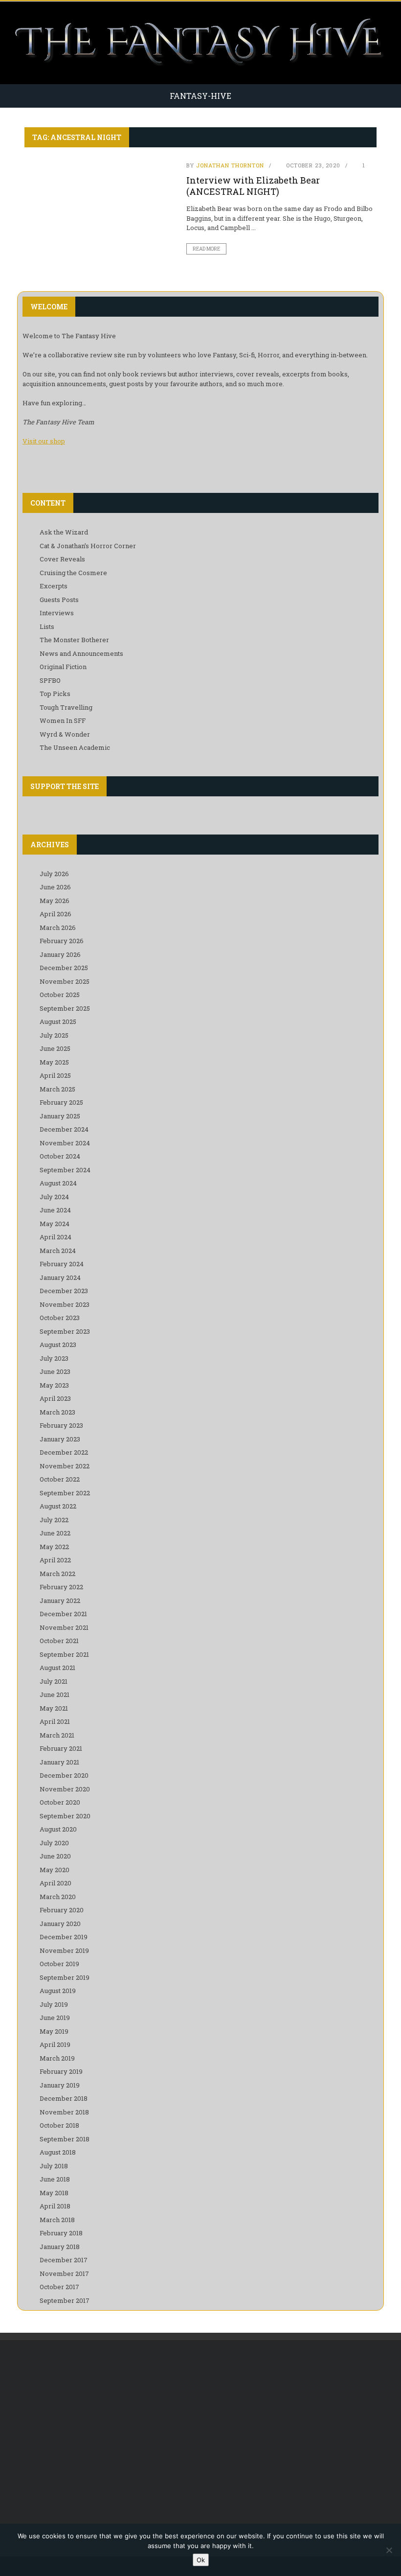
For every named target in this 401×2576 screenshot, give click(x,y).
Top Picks (55, 694)
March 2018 (57, 2220)
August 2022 (58, 1506)
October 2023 (60, 1318)
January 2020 (60, 1924)
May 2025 (54, 1062)
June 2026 (55, 887)
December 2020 (64, 1775)
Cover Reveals (62, 559)
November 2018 (64, 2112)
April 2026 (56, 914)
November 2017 (64, 2274)
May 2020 (55, 1870)
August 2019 (58, 1991)
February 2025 (61, 1102)
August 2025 (58, 1021)
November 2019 (64, 1950)
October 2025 (60, 995)
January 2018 (60, 2247)
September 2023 (65, 1331)
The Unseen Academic (75, 747)
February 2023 (61, 1425)
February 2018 (61, 2233)
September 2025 (65, 1008)
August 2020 (58, 1829)
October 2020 (60, 1802)
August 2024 (58, 1183)
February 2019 (61, 2071)
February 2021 (61, 1748)
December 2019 (64, 1937)
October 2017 (59, 2287)
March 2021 (57, 1735)
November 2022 (65, 1466)
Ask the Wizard (64, 532)
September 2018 (65, 2139)
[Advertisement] (200, 2428)
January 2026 (60, 954)
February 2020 (62, 1910)
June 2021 (55, 1694)
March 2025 (57, 1089)
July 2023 (54, 1358)
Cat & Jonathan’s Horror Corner (88, 546)
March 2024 (58, 1251)
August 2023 (58, 1345)
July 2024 (54, 1197)
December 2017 (64, 2260)
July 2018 (54, 2166)
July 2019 (54, 2004)
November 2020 (65, 1789)
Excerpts (54, 586)
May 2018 (54, 2193)
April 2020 (56, 1883)
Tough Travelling (66, 707)
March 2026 (58, 928)
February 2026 (62, 941)
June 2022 (55, 1533)
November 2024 (65, 1143)
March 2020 (58, 1897)
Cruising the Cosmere (73, 573)
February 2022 (61, 1587)
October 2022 (60, 1479)
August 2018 (58, 2152)
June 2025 (55, 1048)
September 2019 (65, 1977)
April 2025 (55, 1075)
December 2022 (64, 1452)
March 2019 (57, 2058)
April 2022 (55, 1560)
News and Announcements (81, 653)
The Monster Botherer (74, 640)
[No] (389, 2550)
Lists (47, 627)
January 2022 (60, 1601)
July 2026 (54, 874)
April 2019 (55, 2044)
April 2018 (55, 2206)
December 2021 (63, 1614)
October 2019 (59, 1964)
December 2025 (64, 968)
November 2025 (65, 981)
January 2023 (60, 1439)
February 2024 (62, 1264)
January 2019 (60, 2085)
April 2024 (56, 1237)
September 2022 (65, 1493)
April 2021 (55, 1721)
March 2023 (57, 1412)
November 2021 (64, 1627)
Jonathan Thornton (230, 165)
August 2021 (57, 1668)
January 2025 (60, 1116)
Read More (206, 249)
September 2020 (65, 1816)
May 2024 (55, 1224)
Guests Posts (59, 600)
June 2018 (55, 2179)
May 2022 (54, 1547)
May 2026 (55, 901)
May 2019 (54, 2031)
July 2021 (54, 1681)
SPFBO (50, 680)
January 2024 (60, 1277)
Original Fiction (63, 667)
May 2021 (54, 1708)
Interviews (57, 613)
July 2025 (54, 1035)
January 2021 (59, 1762)
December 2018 (64, 2098)
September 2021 (64, 1654)
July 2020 (54, 1843)
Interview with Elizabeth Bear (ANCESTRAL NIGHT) (253, 186)
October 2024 (60, 1156)
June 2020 (55, 1856)
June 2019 (55, 2018)
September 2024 (65, 1170)
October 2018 (59, 2125)
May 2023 (54, 1385)
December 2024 (64, 1129)
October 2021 (59, 1641)
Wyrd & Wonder (65, 734)
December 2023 (64, 1291)
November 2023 (65, 1304)
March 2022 (57, 1574)
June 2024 (55, 1210)
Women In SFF (63, 720)
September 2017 (65, 2300)
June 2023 (55, 1371)
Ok (201, 2560)
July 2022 (54, 1520)
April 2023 (55, 1398)
